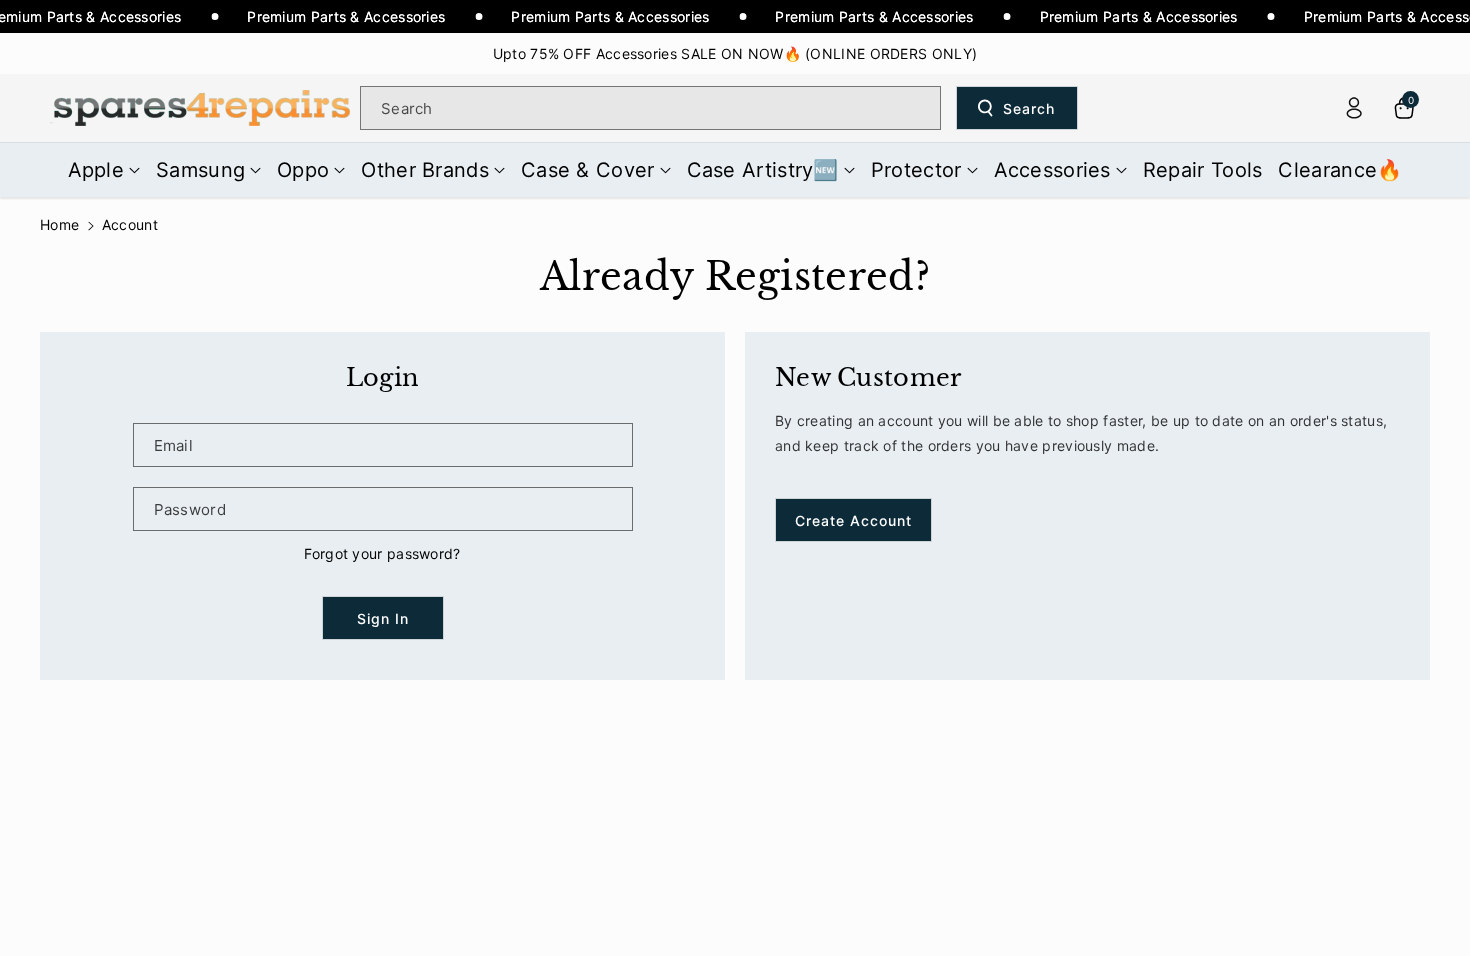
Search (1029, 108)
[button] (104, 170)
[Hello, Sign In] (1354, 108)
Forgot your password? (382, 553)
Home (59, 224)
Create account (853, 520)
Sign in (383, 618)
